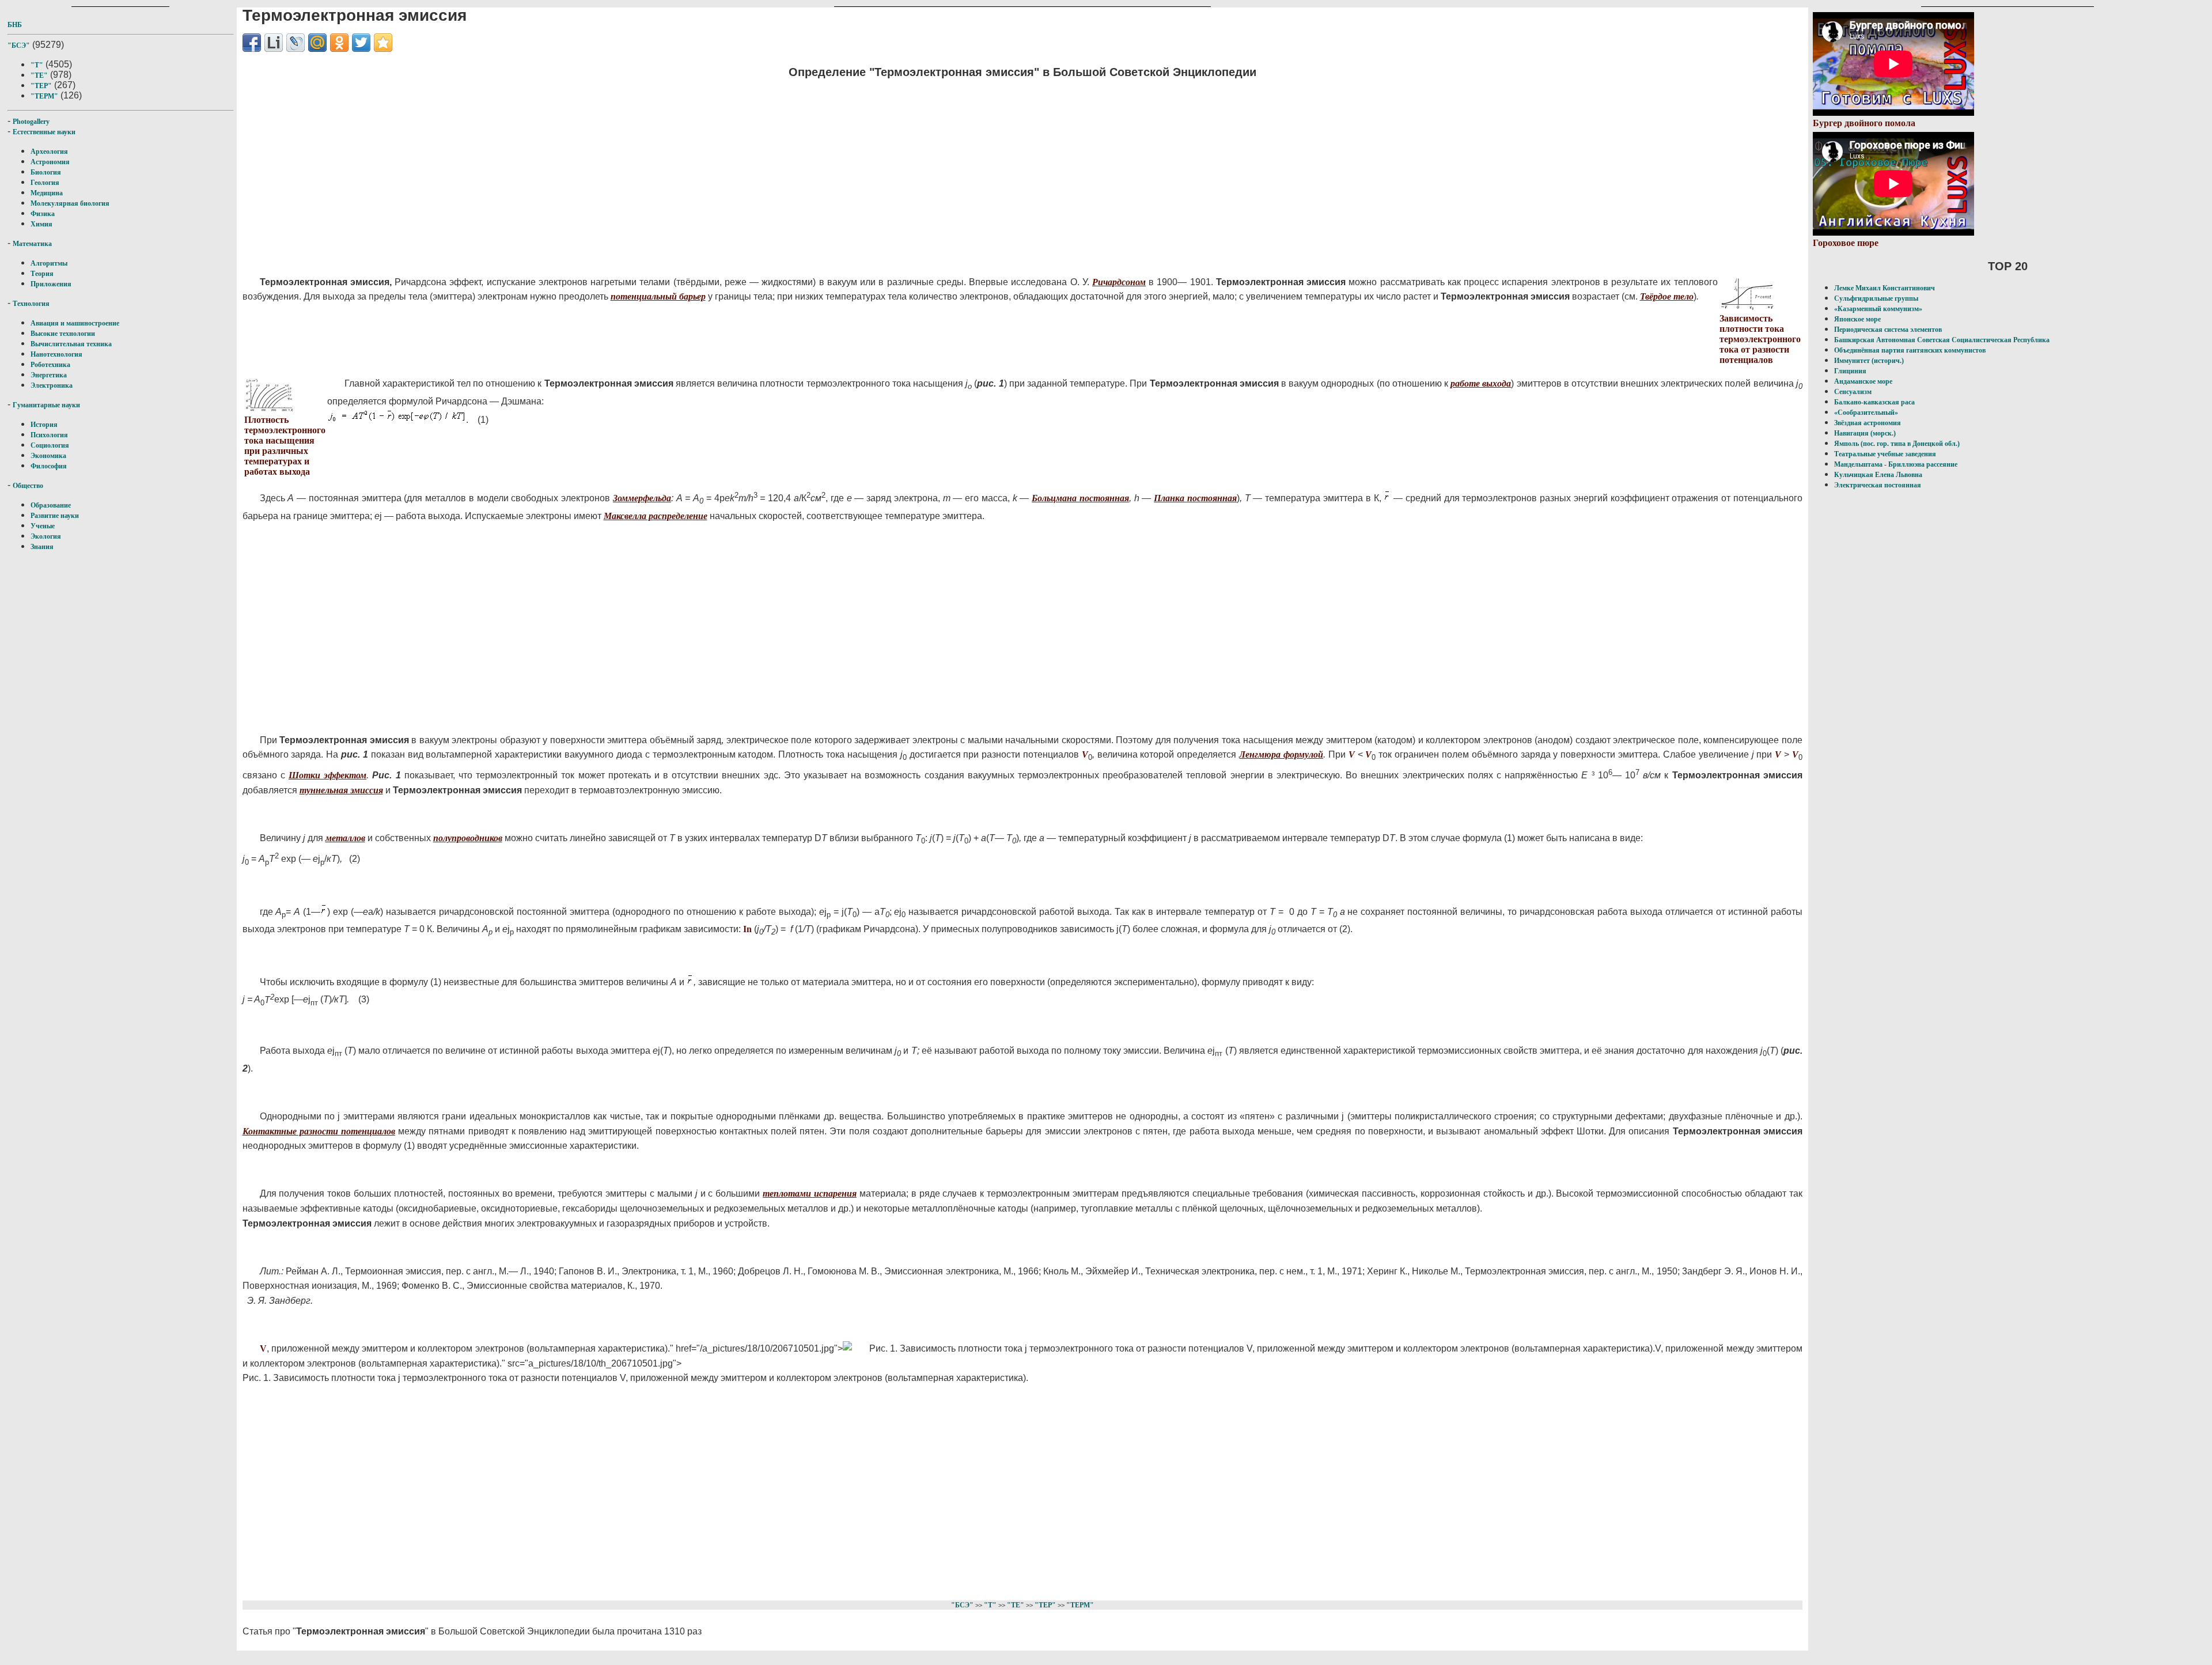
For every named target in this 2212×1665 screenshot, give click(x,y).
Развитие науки (55, 516)
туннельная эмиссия (341, 790)
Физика (43, 214)
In (747, 929)
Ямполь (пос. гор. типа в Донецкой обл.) (1897, 444)
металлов (345, 838)
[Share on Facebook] (252, 43)
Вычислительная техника (71, 344)
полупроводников (468, 838)
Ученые (43, 526)
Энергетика (49, 375)
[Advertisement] (588, 170)
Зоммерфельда (642, 498)
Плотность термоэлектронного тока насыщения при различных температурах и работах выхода (285, 446)
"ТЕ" (39, 75)
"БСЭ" (19, 46)
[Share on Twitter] (361, 43)
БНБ (15, 25)
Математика (32, 244)
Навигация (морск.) (1865, 433)
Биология (46, 172)
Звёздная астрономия (1868, 423)
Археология (49, 152)
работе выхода (1481, 383)
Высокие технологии (63, 334)
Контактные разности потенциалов (319, 1131)
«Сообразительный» (1866, 413)
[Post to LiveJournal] (296, 43)
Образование (51, 505)
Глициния (1850, 371)
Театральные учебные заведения (1885, 454)
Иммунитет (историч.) (1869, 361)
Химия (41, 224)
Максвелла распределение (656, 516)
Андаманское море (1863, 381)
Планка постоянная (1195, 498)
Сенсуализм (1853, 392)
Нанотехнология (56, 354)
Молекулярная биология (70, 203)
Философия (49, 466)
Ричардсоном (1119, 282)
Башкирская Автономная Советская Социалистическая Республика (1942, 340)
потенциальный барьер (658, 296)
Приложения (51, 284)
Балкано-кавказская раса (1874, 402)
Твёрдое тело (1667, 296)
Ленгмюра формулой (1281, 754)
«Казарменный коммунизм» (1878, 309)
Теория (42, 274)
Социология (50, 445)
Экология (46, 536)
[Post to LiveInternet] (274, 43)
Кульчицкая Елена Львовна (1878, 475)
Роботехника (50, 365)
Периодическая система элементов (1888, 330)
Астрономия (50, 162)
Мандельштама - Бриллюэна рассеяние (1896, 464)
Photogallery (31, 122)
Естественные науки (44, 132)
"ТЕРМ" (44, 96)
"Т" (37, 65)
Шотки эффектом (327, 775)
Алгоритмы (49, 263)
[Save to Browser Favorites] (383, 43)
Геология (45, 183)
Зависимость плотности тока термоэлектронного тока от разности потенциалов (1760, 339)
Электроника (52, 385)
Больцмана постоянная (1080, 498)
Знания (42, 547)
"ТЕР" (41, 86)
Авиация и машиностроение (75, 323)
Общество (28, 486)
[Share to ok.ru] (339, 43)
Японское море (1857, 319)
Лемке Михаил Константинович (1885, 288)
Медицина (47, 193)
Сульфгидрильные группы (1876, 298)
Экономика (48, 456)
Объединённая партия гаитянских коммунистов (1910, 350)
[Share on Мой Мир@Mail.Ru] (317, 43)
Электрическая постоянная (1878, 485)
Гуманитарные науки (46, 405)
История (44, 425)
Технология (31, 304)
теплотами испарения (810, 1193)
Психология (49, 435)
